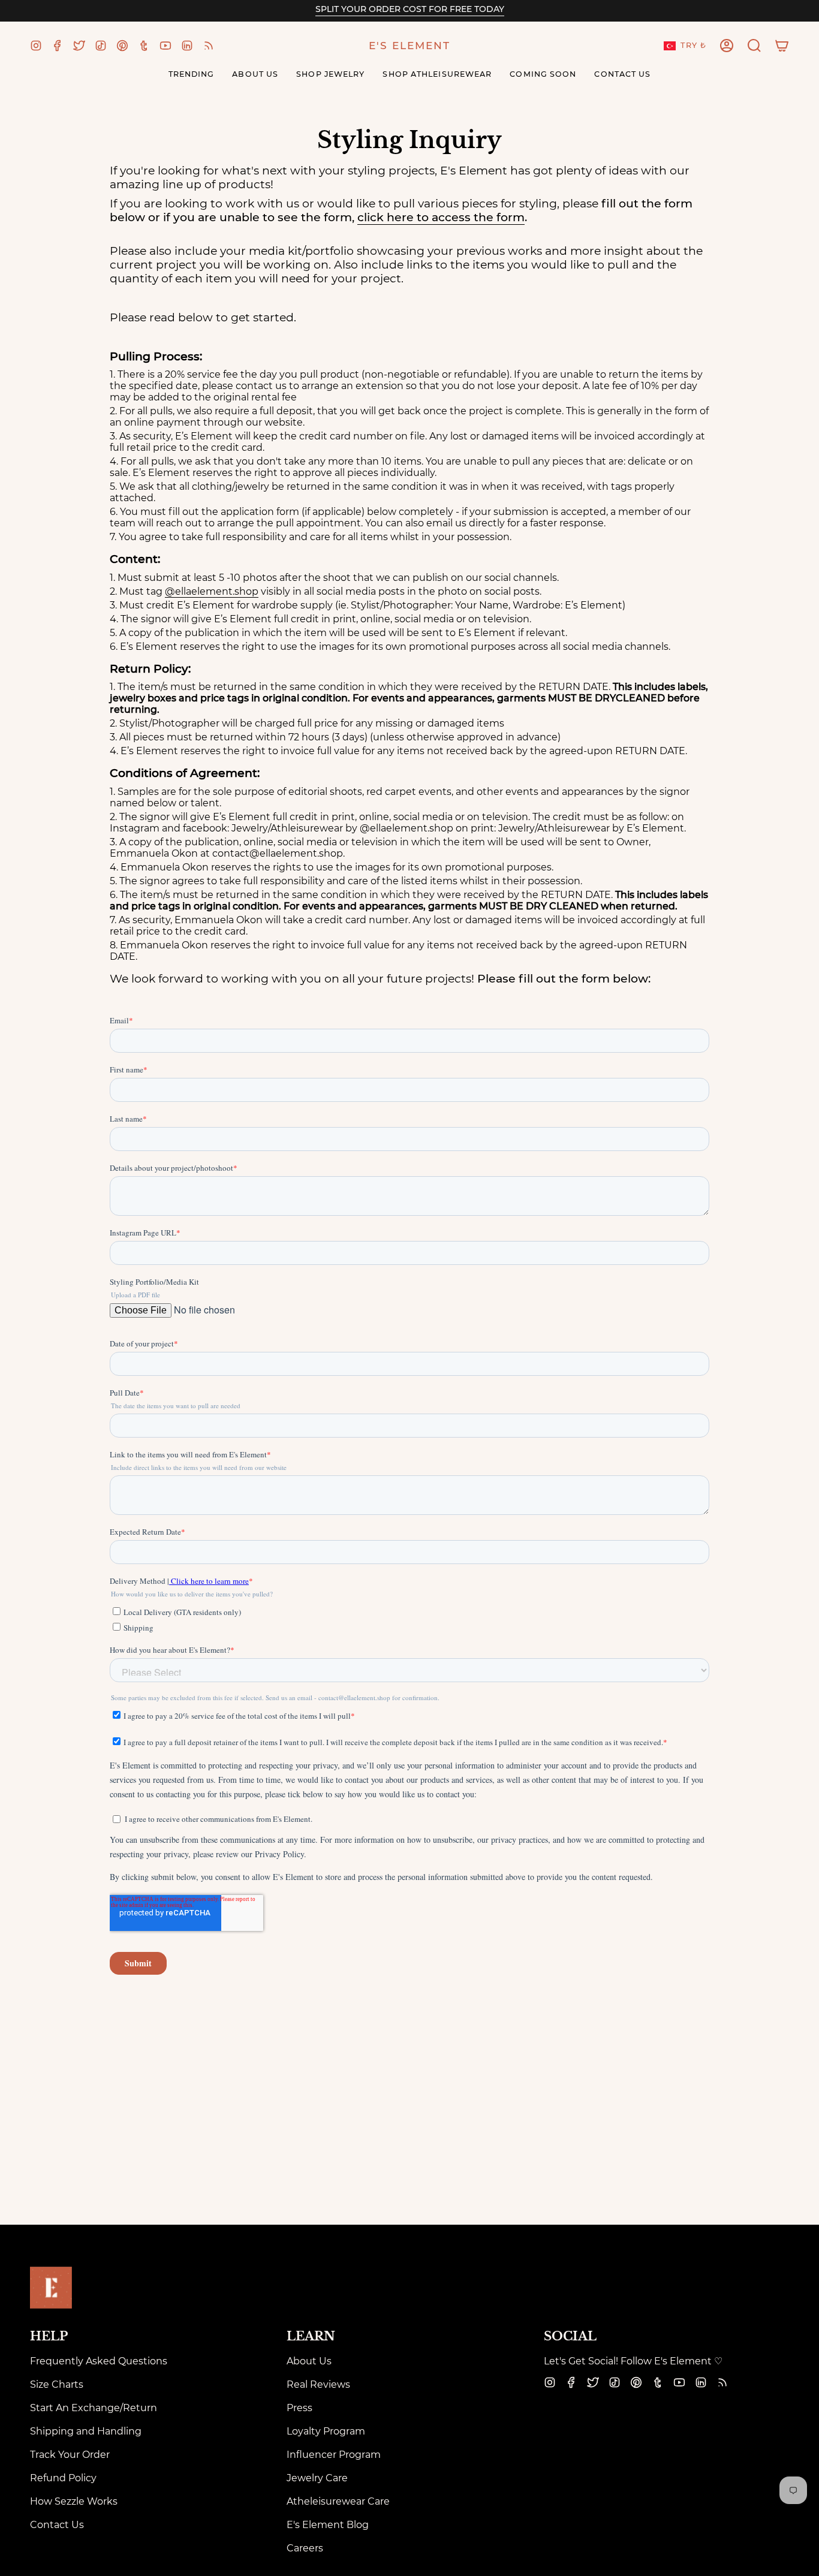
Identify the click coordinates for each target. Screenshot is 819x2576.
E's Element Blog (328, 2525)
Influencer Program (334, 2455)
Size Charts (57, 2384)
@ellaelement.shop (212, 591)
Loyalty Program (326, 2431)
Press (299, 2408)
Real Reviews (318, 2384)
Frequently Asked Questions (99, 2361)
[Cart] (782, 46)
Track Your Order (70, 2455)
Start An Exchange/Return (94, 2408)
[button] (754, 46)
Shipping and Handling (86, 2431)
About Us (309, 2361)
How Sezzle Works (74, 2501)
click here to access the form (441, 217)
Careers (305, 2548)
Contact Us (57, 2525)
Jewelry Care (317, 2478)
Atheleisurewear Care (338, 2501)
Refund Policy (63, 2478)
